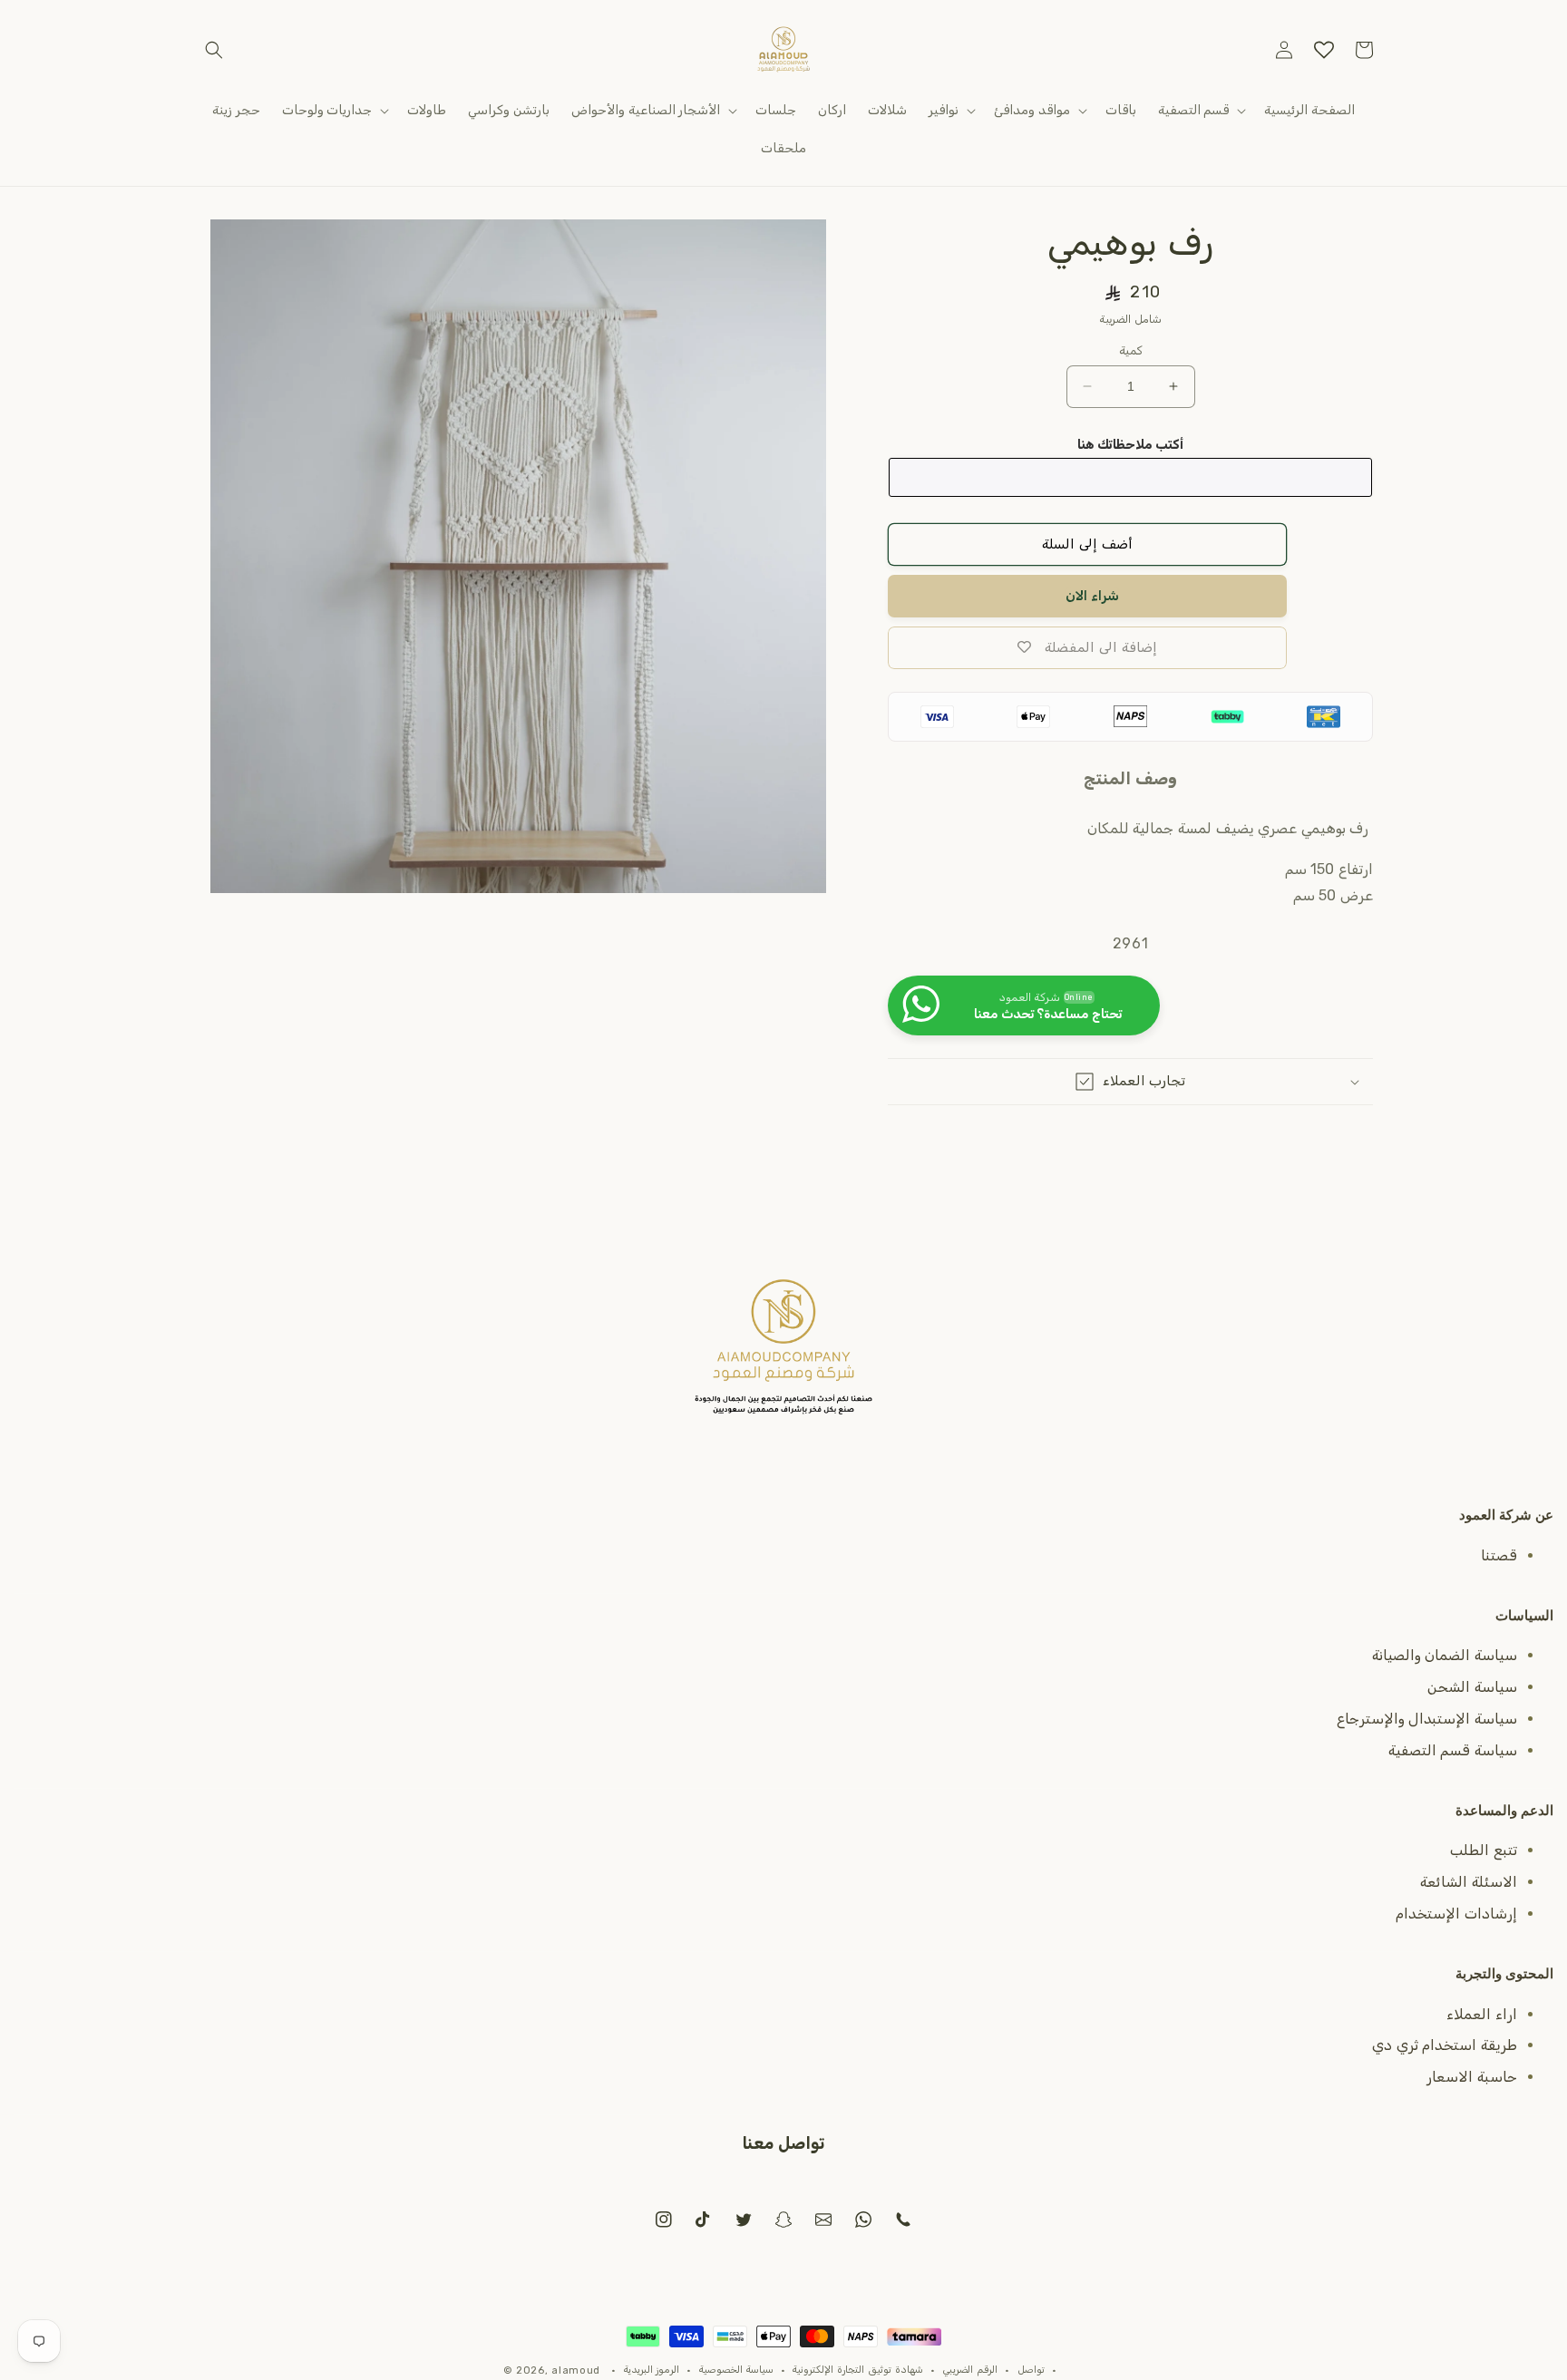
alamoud (576, 2370)
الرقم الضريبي (970, 2370)
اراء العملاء (1482, 2014)
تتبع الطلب (1484, 1850)
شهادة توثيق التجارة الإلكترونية (857, 2370)
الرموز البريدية (652, 2370)
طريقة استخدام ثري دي (1445, 2045)
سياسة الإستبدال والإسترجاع (1427, 1719)
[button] (214, 50)
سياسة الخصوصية (736, 2370)
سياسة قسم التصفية (1453, 1750)
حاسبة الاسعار (1472, 2077)
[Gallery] (518, 556)
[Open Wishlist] (1324, 50)
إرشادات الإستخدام (1456, 1914)
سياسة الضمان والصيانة (1445, 1655)
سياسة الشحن (1472, 1687)
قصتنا (1499, 1555)
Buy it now (1087, 596)
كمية (1131, 350)
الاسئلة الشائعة (1469, 1882)
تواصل (1031, 2370)
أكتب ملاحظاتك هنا (1130, 445)
